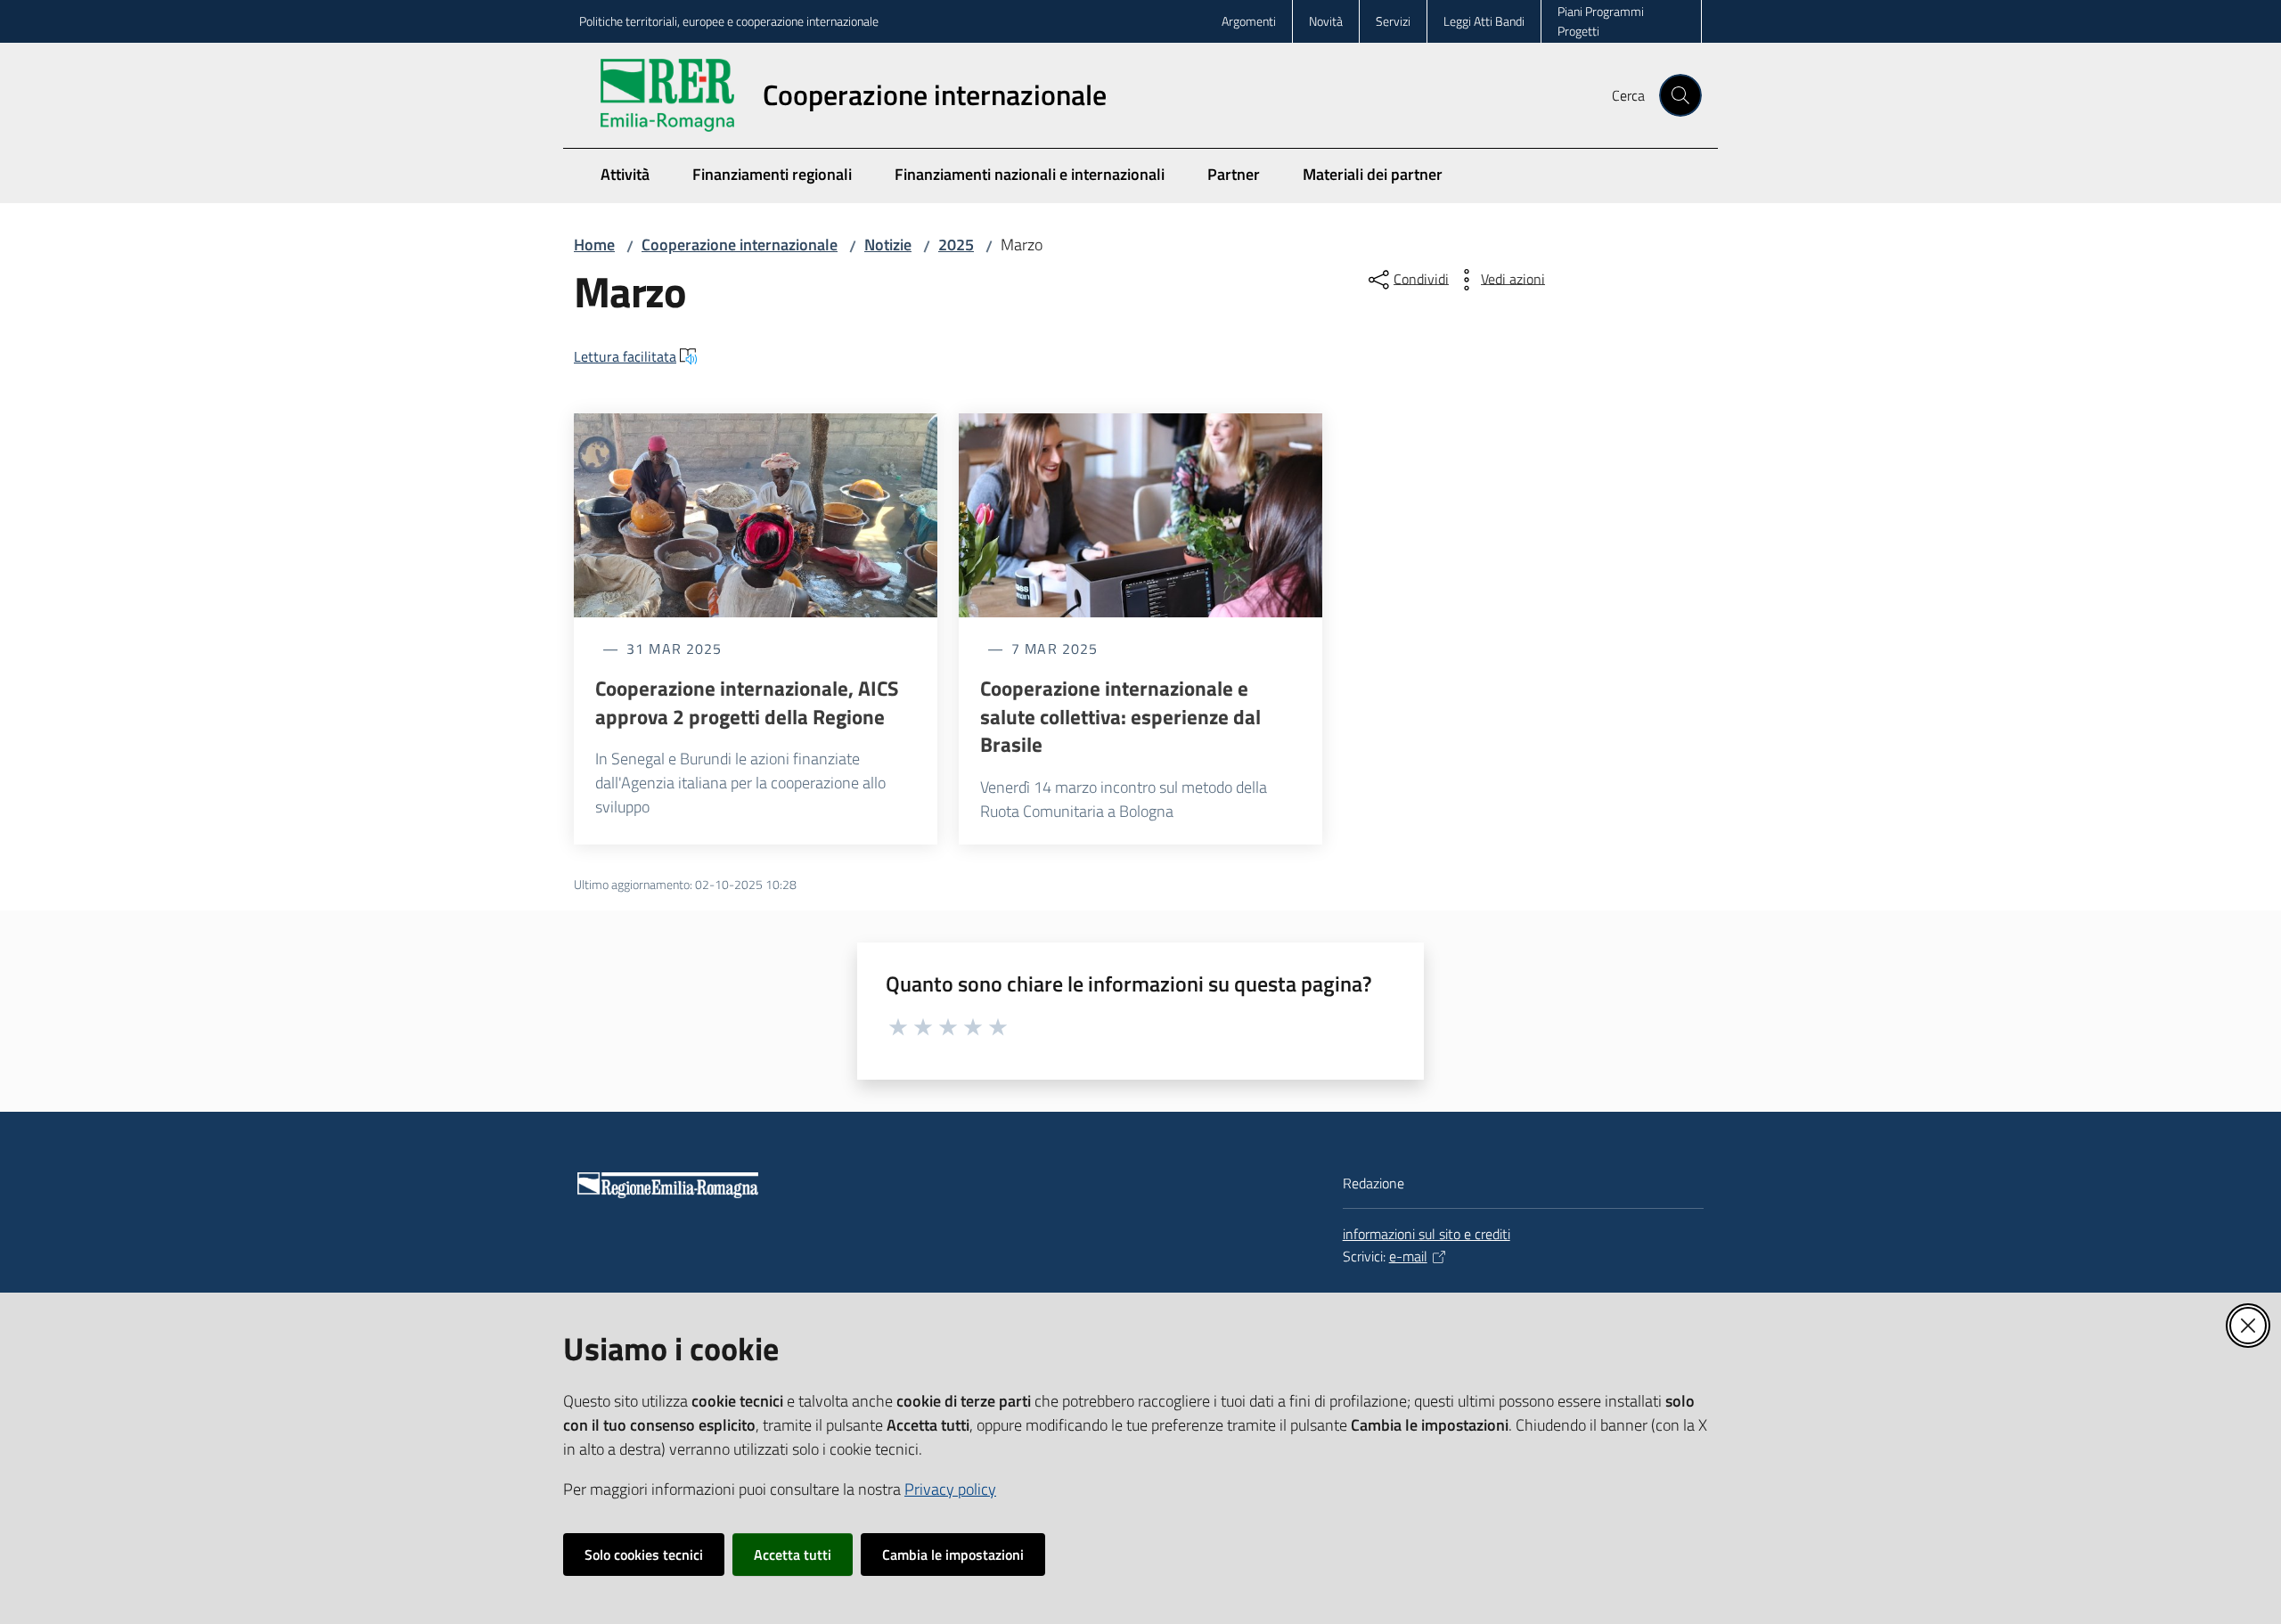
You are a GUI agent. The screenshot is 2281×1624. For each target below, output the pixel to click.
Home (594, 245)
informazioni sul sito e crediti (1427, 1234)
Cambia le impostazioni (953, 1555)
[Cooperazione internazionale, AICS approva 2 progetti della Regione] (756, 516)
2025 (956, 245)
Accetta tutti (793, 1555)
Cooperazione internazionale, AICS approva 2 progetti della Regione (747, 702)
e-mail (1408, 1256)
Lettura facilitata (625, 356)
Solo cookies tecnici (644, 1555)
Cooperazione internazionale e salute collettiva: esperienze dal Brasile (1120, 717)
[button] (1680, 95)
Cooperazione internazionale (740, 245)
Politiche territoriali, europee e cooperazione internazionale (729, 21)
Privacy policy (950, 1489)
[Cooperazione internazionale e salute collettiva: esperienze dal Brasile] (1140, 516)
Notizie (888, 245)
